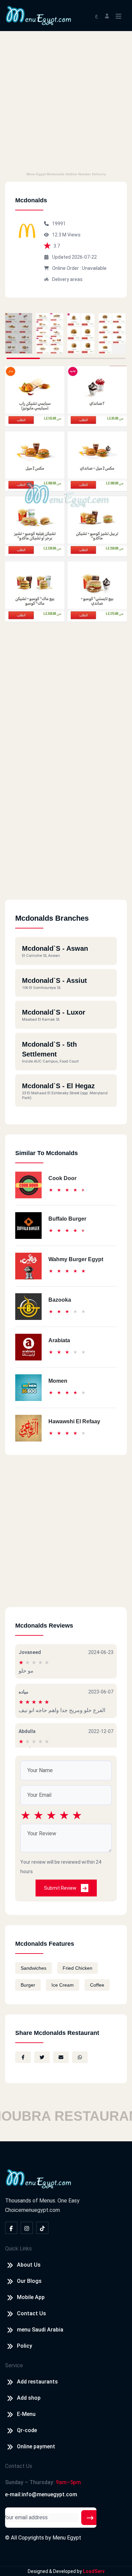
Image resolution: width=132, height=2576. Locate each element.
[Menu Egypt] (39, 15)
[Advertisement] (66, 100)
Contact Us (31, 2313)
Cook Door (62, 1178)
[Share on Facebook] (23, 2057)
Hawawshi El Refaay (74, 1421)
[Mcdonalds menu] (19, 333)
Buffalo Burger (67, 1219)
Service (14, 2365)
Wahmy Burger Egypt (76, 1259)
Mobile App (31, 2297)
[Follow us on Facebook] (11, 2228)
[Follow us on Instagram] (27, 2228)
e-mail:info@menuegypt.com (41, 2494)
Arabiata (59, 1340)
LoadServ (94, 2571)
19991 (59, 224)
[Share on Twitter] (42, 2057)
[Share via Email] (61, 2057)
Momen (58, 1381)
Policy (25, 2346)
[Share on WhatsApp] (80, 2057)
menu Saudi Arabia (40, 2330)
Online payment (36, 2446)
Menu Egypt (67, 2538)
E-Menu (26, 2414)
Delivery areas (67, 279)
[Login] (107, 15)
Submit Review (61, 1888)
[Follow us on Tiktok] (42, 2228)
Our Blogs (29, 2281)
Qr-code (27, 2430)
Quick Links (18, 2249)
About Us (29, 2265)
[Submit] (90, 2518)
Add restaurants (37, 2382)
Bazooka (60, 1300)
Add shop (29, 2398)
